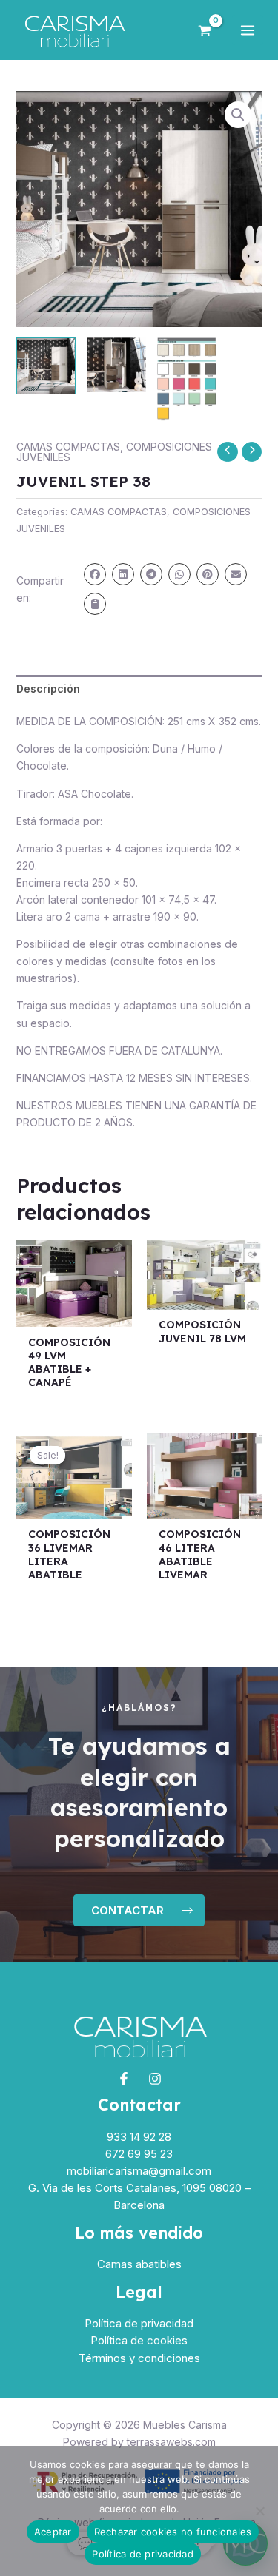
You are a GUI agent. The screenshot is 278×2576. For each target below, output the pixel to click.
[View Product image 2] (116, 365)
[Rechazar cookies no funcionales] (259, 2511)
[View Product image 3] (187, 379)
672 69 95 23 (139, 2154)
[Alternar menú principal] (248, 30)
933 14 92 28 (139, 2137)
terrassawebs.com (171, 2442)
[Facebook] (124, 2079)
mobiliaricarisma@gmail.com (139, 2171)
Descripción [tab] (48, 689)
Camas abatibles (139, 2264)
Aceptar (53, 2532)
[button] (238, 115)
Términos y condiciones (139, 2358)
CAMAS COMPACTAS (68, 447)
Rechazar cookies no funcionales (173, 2532)
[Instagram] (155, 2079)
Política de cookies (139, 2340)
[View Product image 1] (46, 366)
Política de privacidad (139, 2323)
